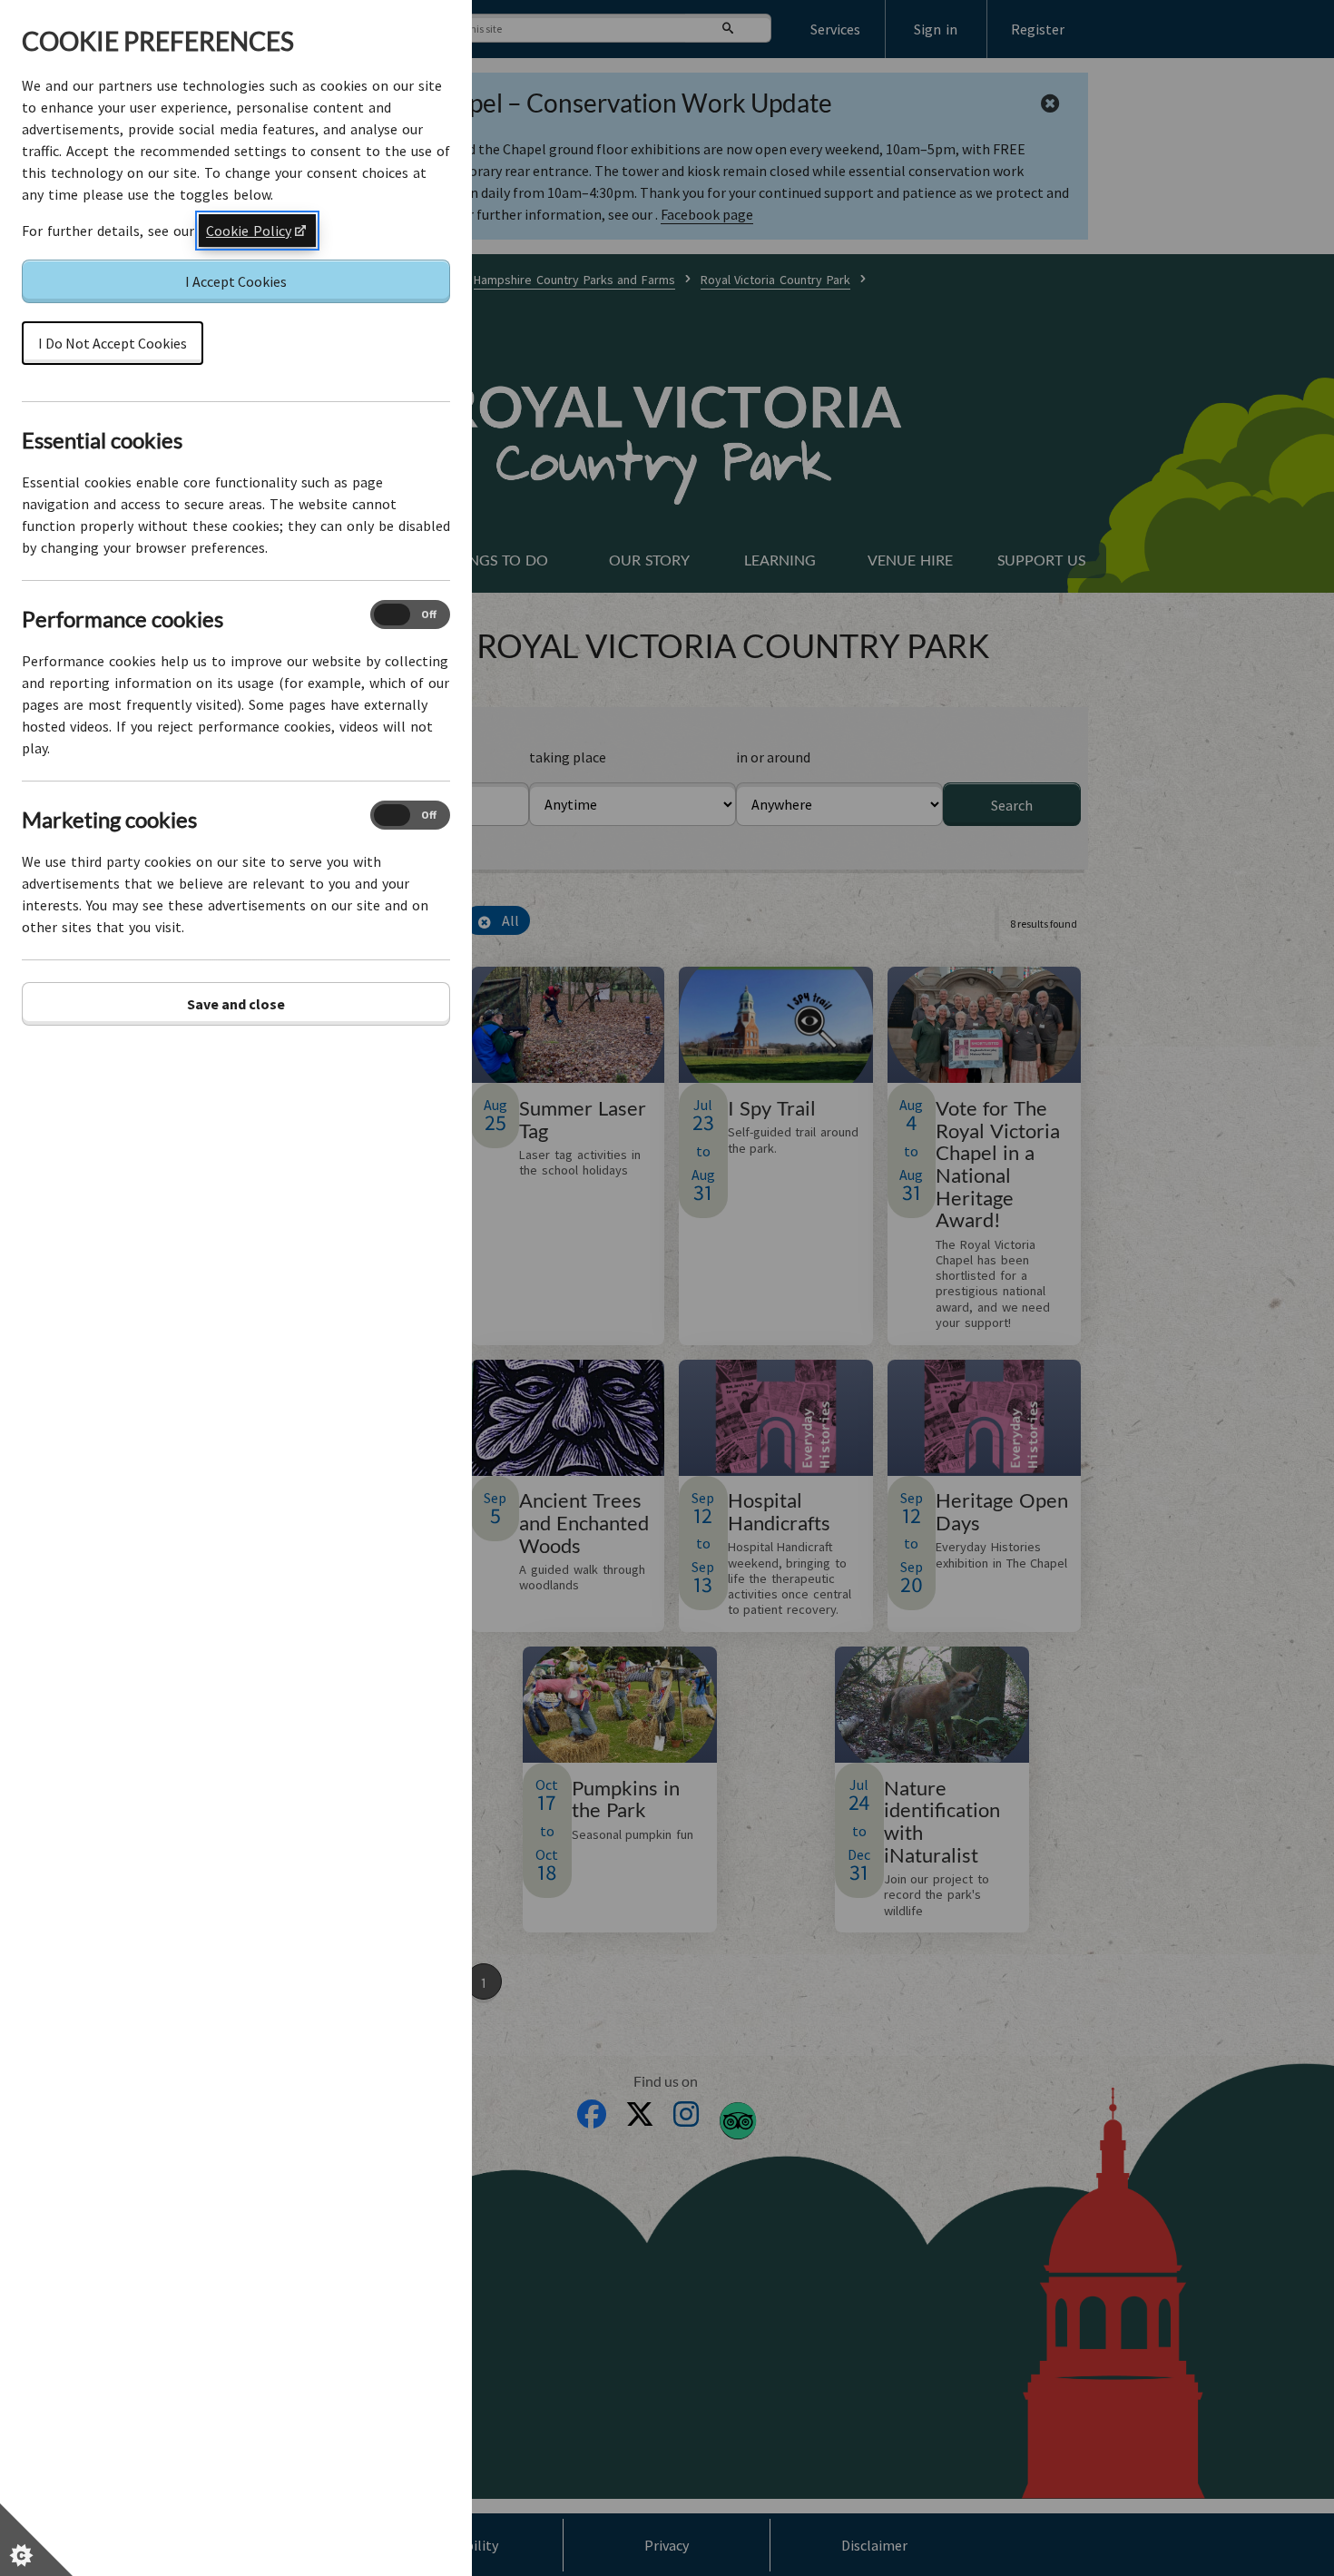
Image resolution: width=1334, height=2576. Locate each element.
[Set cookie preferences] (36, 2540)
